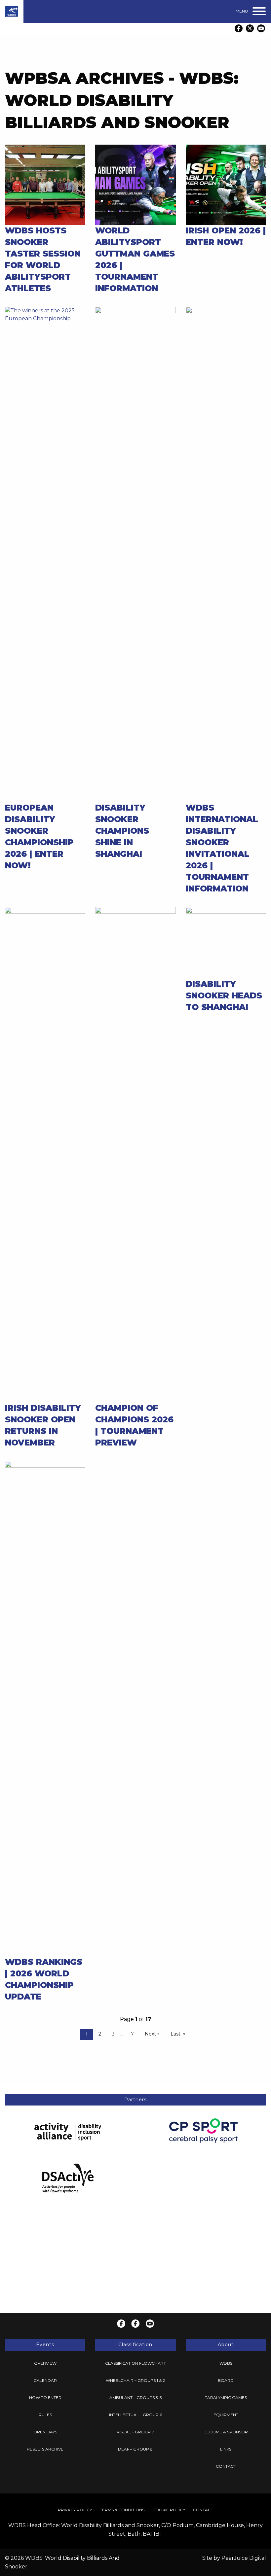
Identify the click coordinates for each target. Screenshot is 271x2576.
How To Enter (45, 2398)
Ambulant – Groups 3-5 (135, 2398)
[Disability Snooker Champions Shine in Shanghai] (135, 554)
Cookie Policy (169, 2510)
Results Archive (45, 2449)
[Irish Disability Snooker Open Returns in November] (45, 1154)
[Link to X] (250, 28)
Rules (45, 2415)
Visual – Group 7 (135, 2432)
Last (175, 2034)
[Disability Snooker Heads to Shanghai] (226, 942)
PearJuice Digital (244, 2558)
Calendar (45, 2380)
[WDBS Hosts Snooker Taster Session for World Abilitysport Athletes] (45, 184)
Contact (226, 2466)
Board (226, 2380)
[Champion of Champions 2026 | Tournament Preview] (135, 1154)
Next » (152, 2034)
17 (131, 2034)
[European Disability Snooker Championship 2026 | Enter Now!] (45, 554)
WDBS (226, 2363)
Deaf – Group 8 (135, 2449)
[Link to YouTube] (261, 28)
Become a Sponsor (226, 2432)
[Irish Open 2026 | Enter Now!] (226, 184)
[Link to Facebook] (239, 28)
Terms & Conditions (122, 2510)
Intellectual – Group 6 (135, 2415)
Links (226, 2449)
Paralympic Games (226, 2398)
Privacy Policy (75, 2510)
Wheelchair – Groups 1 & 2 (135, 2380)
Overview (45, 2363)
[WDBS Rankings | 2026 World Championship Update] (45, 1708)
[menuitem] (45, 2363)
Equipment (226, 2415)
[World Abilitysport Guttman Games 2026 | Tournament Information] (135, 184)
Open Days (45, 2432)
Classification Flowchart (135, 2363)
